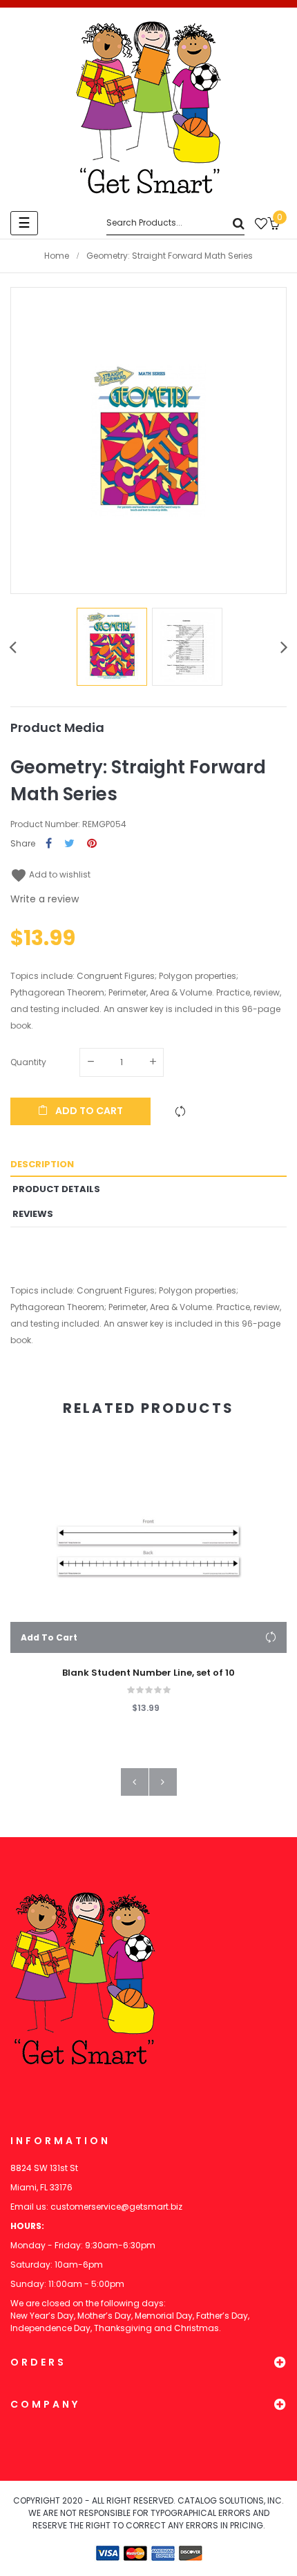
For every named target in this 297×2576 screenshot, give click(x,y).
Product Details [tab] (56, 1189)
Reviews (33, 1214)
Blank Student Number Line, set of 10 (148, 1673)
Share (49, 844)
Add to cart (88, 1111)
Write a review (45, 899)
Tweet (69, 844)
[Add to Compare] (180, 1111)
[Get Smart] (148, 108)
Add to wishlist (50, 874)
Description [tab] (42, 1164)
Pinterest (92, 844)
